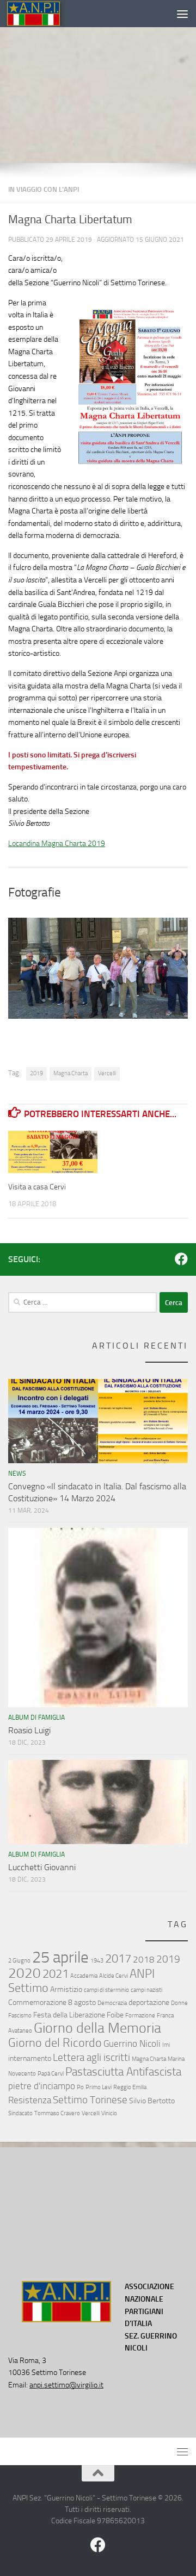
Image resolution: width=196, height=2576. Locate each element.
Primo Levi (99, 2087)
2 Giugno (19, 1961)
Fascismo (20, 2016)
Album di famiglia (36, 1718)
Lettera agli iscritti (91, 2057)
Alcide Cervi (114, 1976)
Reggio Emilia (130, 2087)
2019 (36, 1073)
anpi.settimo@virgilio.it (66, 2385)
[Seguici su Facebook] (181, 1259)
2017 (118, 1958)
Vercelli (107, 1073)
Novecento (22, 2074)
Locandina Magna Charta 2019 (57, 844)
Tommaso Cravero (57, 2113)
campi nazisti (146, 1990)
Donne (179, 2003)
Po (80, 2087)
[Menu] (182, 14)
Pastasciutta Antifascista (123, 2072)
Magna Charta (71, 1073)
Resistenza (30, 2100)
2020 (24, 1973)
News (17, 1474)
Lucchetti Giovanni (42, 1867)
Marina (176, 2059)
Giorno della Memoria (97, 2028)
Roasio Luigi (29, 1730)
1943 (97, 1961)
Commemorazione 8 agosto (52, 2002)
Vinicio (109, 2113)
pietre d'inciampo (42, 2086)
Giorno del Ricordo (55, 2043)
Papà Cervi (51, 2074)
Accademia (84, 1976)
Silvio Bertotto (152, 2101)
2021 (56, 1974)
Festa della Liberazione (69, 2015)
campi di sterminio (106, 1990)
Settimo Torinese (90, 2100)
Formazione (140, 2016)
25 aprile (60, 1957)
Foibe (115, 2015)
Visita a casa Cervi (37, 1187)
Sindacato (20, 2113)
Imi (166, 2045)
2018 (144, 1959)
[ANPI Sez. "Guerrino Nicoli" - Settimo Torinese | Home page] (42, 14)
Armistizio (66, 1989)
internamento (30, 2058)
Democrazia (112, 2003)
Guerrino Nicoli (132, 2044)
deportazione (149, 2002)
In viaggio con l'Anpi (44, 189)
